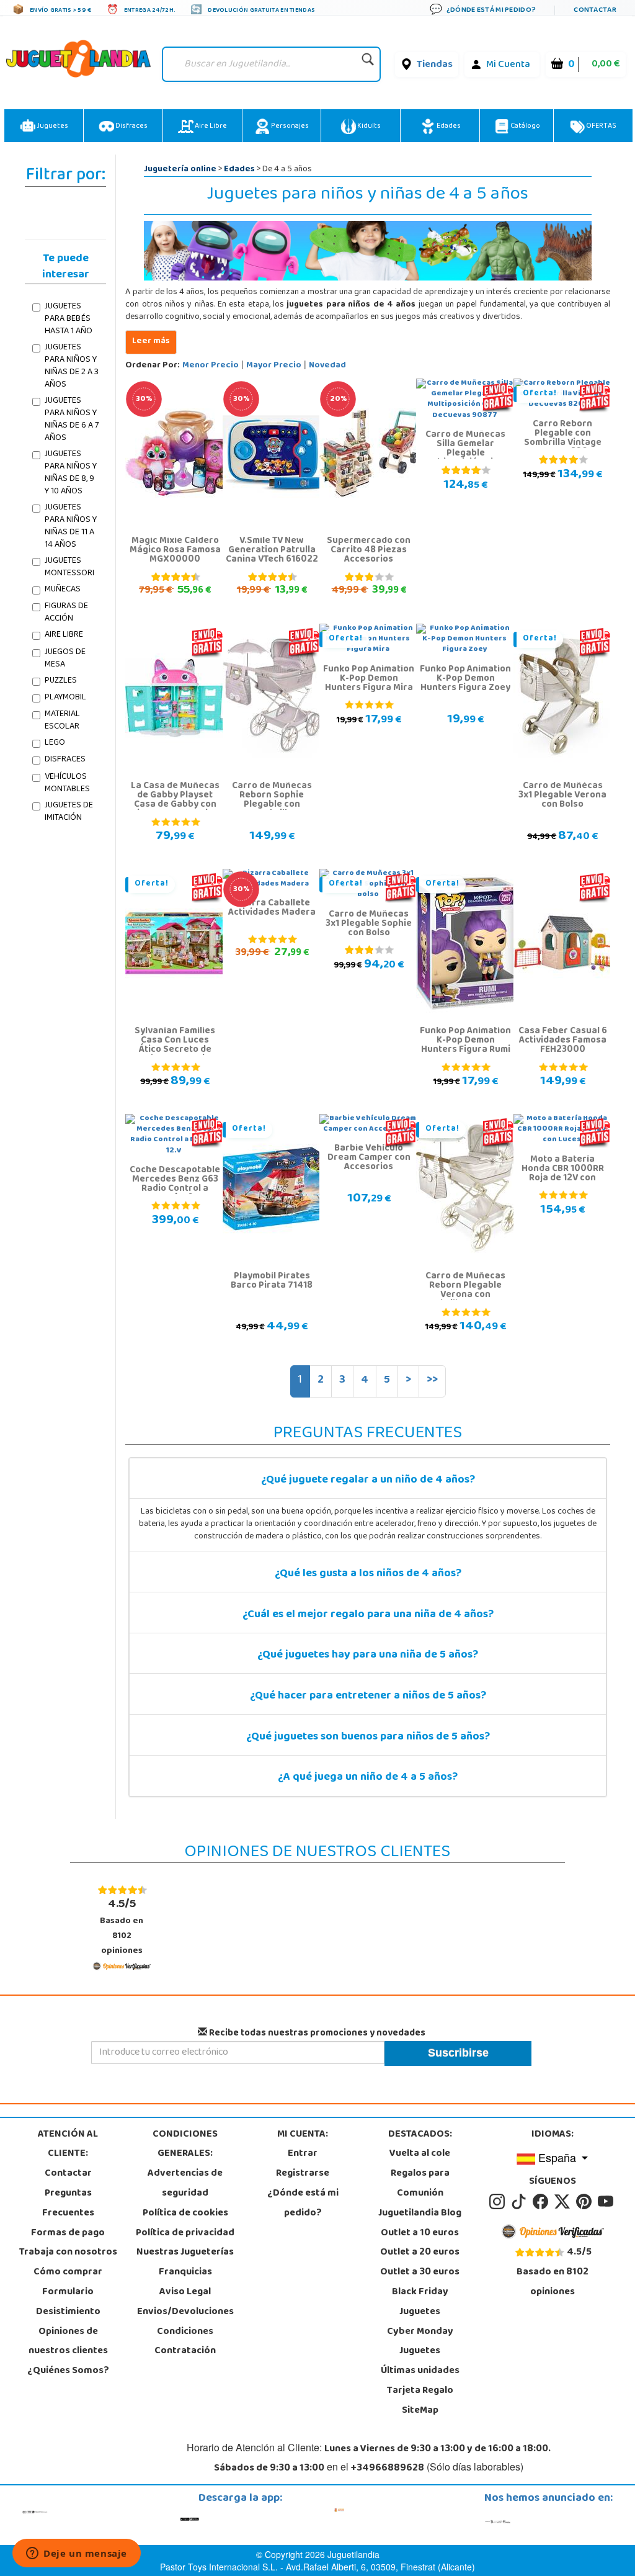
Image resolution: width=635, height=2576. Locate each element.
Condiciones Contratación (185, 2342)
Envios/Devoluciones (185, 2312)
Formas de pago (68, 2233)
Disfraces (131, 127)
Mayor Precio (274, 366)
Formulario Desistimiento (68, 2302)
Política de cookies (185, 2214)
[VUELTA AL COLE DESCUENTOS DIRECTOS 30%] (176, 454)
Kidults (368, 127)
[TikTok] (521, 2202)
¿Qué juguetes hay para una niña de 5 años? (368, 1656)
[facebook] (542, 2202)
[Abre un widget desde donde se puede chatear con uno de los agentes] (77, 2554)
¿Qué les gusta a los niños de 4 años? (368, 1574)
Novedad (327, 366)
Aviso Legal (185, 2292)
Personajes (289, 127)
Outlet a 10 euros (420, 2233)
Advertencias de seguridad (185, 2184)
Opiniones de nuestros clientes (68, 2342)
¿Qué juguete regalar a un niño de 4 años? (368, 1481)
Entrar (303, 2154)
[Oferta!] (565, 699)
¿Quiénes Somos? (68, 2371)
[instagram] (499, 2202)
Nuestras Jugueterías (185, 2253)
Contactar (68, 2174)
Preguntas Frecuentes (68, 2204)
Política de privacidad (185, 2233)
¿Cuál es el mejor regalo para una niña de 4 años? (368, 1615)
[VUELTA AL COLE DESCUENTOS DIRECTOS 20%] (371, 454)
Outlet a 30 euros (420, 2273)
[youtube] (606, 2202)
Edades (448, 127)
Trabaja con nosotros (68, 2253)
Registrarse (303, 2174)
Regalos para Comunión (420, 2184)
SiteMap (420, 2411)
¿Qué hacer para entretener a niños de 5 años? (368, 1697)
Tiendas (435, 65)
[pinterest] (586, 2202)
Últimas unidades (420, 2371)
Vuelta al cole (420, 2154)
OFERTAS (601, 127)
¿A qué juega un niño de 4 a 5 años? (368, 1778)
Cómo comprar (68, 2273)
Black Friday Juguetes (420, 2302)
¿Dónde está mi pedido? (303, 2204)
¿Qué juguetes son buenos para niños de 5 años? (368, 1738)
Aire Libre (210, 127)
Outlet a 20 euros (420, 2253)
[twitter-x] (564, 2202)
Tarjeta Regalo (420, 2391)
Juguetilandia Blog (420, 2214)
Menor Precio (211, 366)
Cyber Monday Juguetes (420, 2342)
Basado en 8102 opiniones (122, 1927)
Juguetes (52, 127)
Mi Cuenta (508, 65)
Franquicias (185, 2273)
